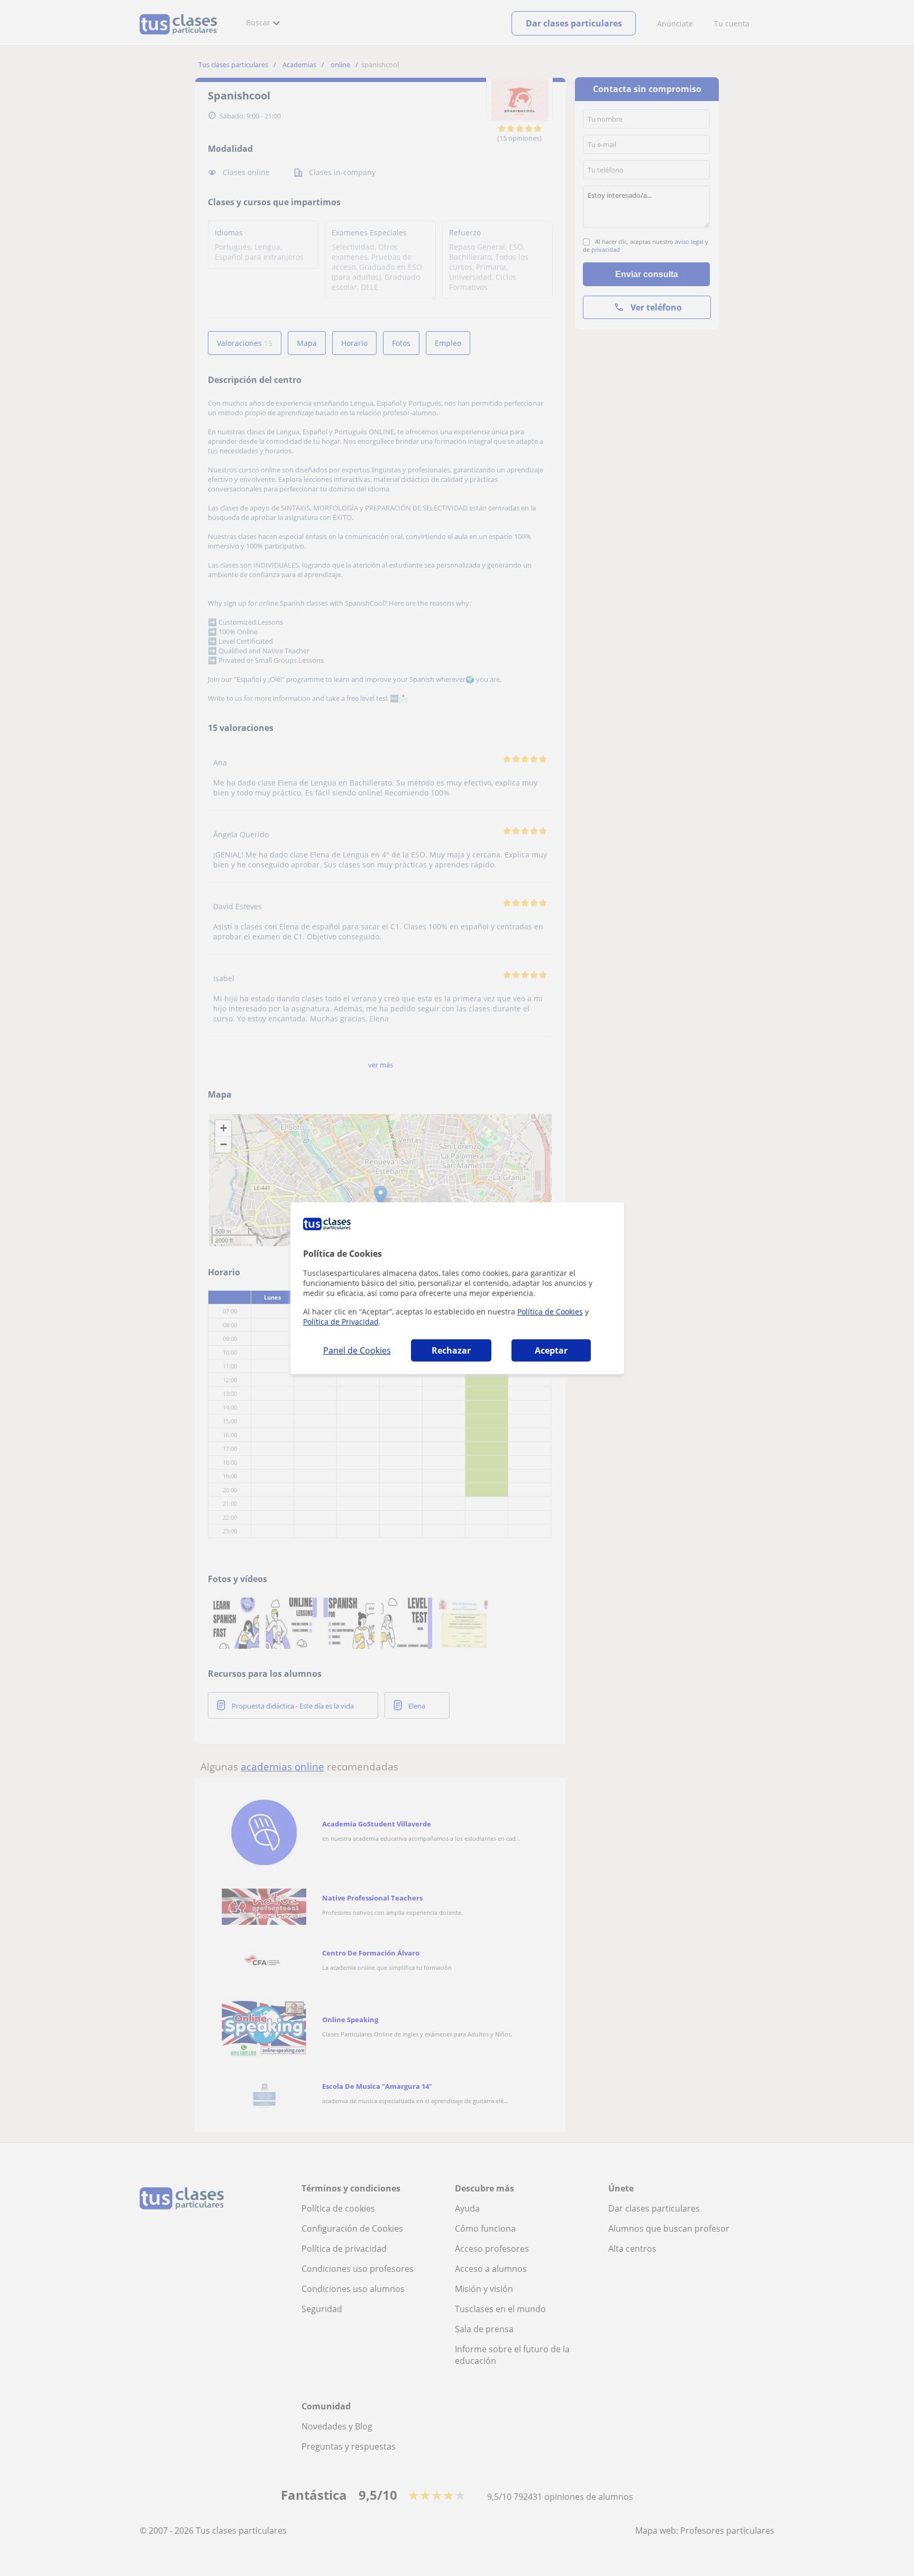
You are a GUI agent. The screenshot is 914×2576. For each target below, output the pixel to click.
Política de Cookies (550, 1312)
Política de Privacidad (341, 1322)
